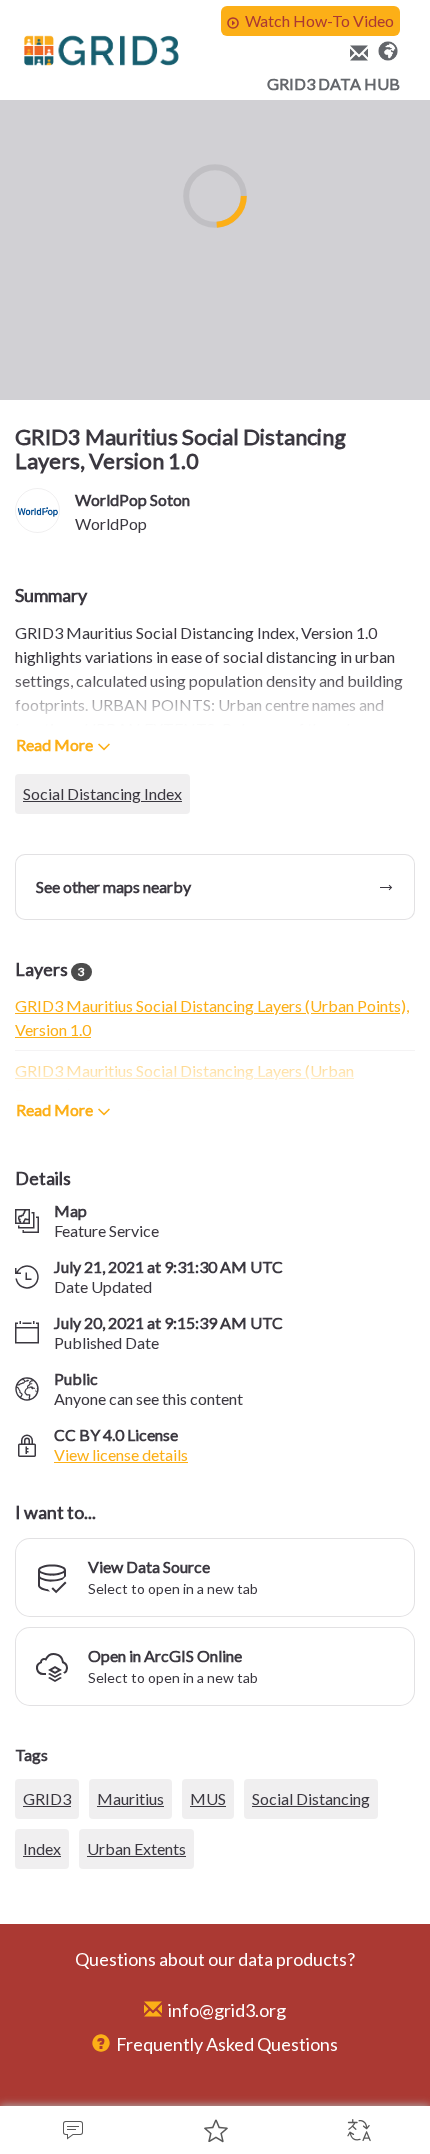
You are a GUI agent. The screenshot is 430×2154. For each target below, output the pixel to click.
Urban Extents (136, 2000)
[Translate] (358, 2130)
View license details (121, 1454)
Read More (54, 744)
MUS (208, 1950)
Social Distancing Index (102, 793)
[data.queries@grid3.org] (356, 54)
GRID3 (47, 1950)
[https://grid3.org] (388, 49)
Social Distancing (311, 1950)
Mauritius (130, 1950)
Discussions (71, 2130)
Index (42, 2000)
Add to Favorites (214, 2130)
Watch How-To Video (319, 20)
